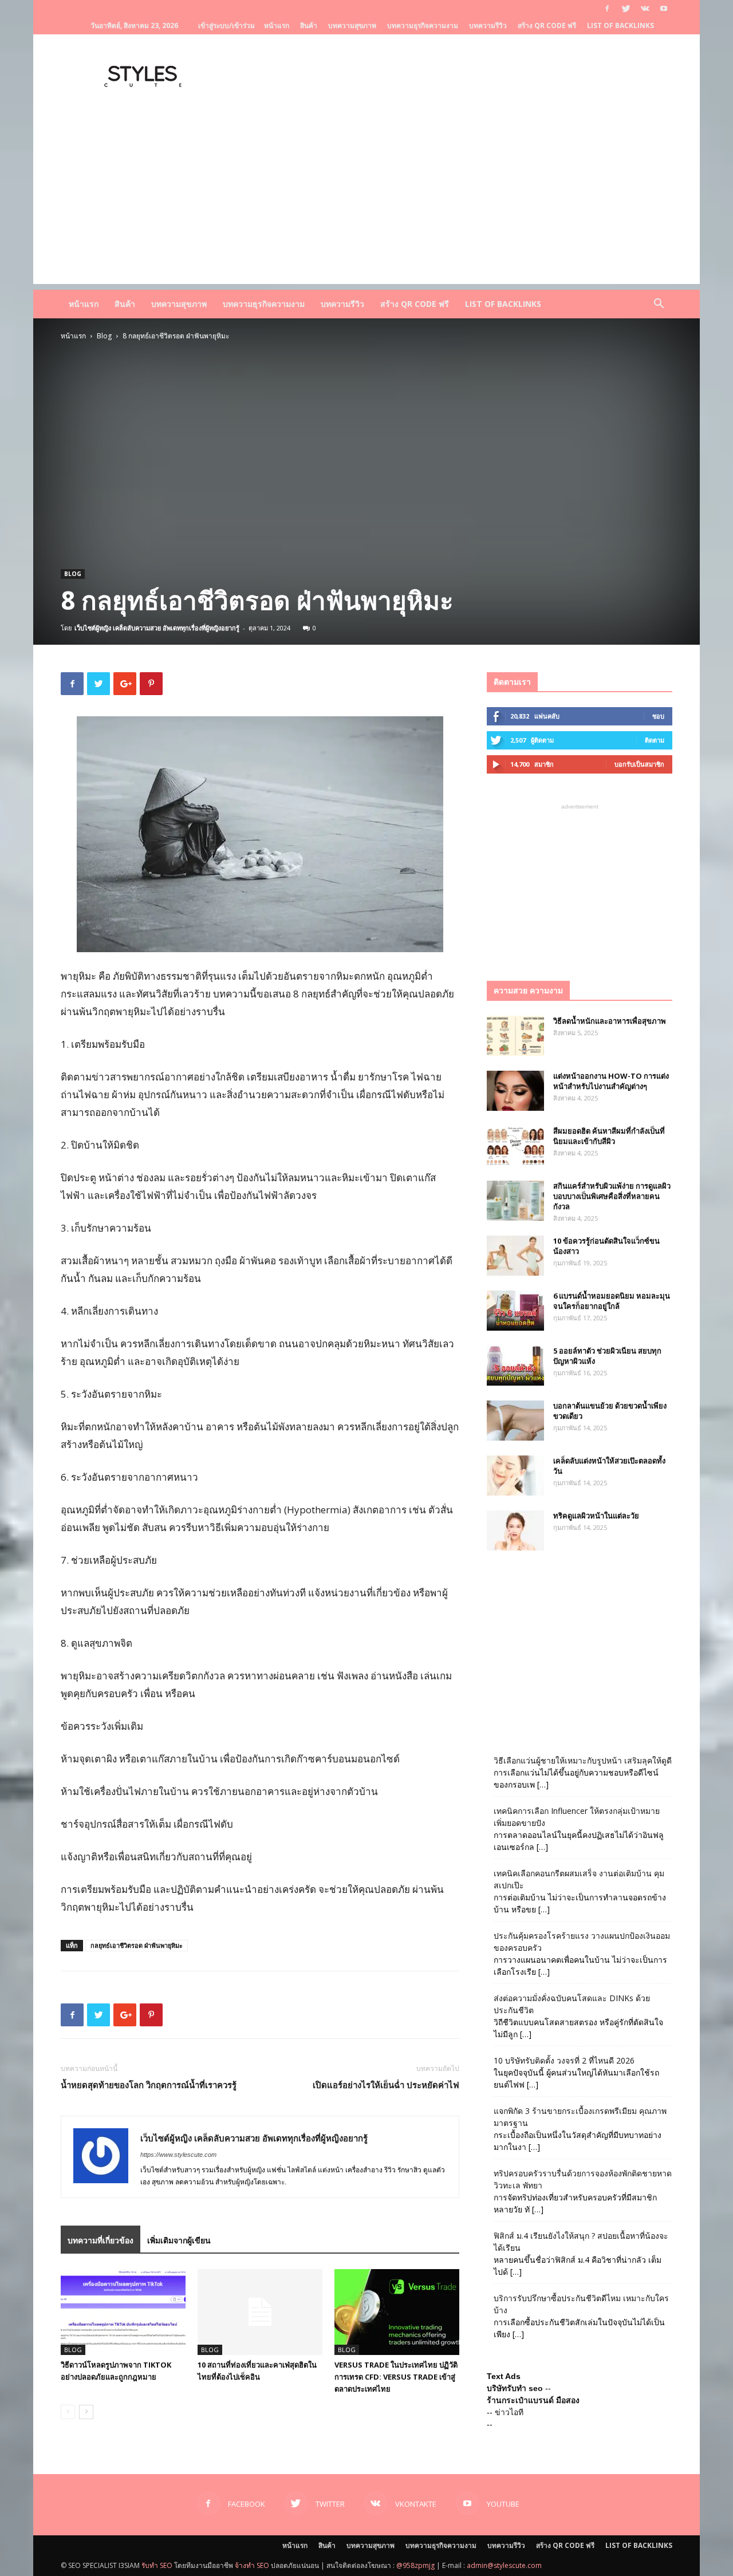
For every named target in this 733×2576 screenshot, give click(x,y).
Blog (104, 336)
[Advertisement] (366, 204)
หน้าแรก (277, 25)
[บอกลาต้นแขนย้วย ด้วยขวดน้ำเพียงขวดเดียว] (515, 1421)
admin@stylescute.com (504, 2565)
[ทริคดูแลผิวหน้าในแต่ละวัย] (515, 1530)
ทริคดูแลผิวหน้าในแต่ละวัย (596, 1516)
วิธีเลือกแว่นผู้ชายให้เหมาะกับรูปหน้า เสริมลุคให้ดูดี (583, 1760)
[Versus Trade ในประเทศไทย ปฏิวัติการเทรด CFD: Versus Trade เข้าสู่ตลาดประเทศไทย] (397, 2312)
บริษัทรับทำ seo (515, 2388)
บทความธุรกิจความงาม (423, 25)
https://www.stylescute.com (178, 2155)
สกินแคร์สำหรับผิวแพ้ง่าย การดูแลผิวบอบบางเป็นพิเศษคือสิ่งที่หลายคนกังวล (612, 1196)
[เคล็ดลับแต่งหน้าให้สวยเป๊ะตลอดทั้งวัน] (515, 1476)
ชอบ (658, 716)
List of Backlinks (620, 25)
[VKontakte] (645, 9)
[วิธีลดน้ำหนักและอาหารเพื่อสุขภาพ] (515, 1036)
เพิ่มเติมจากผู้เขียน (179, 2240)
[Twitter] (626, 9)
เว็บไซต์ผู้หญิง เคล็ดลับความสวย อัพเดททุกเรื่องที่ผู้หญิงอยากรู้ (157, 628)
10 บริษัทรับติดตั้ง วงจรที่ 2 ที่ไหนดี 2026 (564, 2060)
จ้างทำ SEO (252, 2565)
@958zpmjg (415, 2565)
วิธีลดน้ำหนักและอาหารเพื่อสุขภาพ (610, 1021)
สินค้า (309, 25)
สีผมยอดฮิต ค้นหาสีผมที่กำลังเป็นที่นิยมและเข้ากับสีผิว (609, 1136)
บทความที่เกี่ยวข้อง (101, 2240)
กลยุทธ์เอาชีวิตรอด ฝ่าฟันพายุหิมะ (137, 1945)
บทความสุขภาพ (352, 25)
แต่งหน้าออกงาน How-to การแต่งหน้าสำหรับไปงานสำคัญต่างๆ (611, 1081)
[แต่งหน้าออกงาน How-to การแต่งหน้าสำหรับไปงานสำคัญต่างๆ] (515, 1091)
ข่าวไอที (509, 2412)
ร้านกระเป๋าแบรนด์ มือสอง (533, 2400)
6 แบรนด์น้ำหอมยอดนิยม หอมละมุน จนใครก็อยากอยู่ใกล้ (612, 1301)
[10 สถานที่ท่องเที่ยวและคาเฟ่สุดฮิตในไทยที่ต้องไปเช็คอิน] (260, 2312)
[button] (659, 305)
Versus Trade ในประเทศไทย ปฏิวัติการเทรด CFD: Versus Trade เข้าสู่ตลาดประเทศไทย (396, 2377)
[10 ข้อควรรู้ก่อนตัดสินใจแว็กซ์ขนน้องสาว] (515, 1256)
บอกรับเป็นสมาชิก (639, 764)
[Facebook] (607, 9)
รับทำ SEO (157, 2565)
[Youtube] (664, 9)
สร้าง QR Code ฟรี (547, 25)
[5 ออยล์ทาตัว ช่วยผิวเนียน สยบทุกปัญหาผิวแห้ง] (515, 1366)
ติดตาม (655, 740)
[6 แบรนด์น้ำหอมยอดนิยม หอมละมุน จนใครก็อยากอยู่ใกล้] (515, 1311)
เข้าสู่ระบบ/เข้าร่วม (226, 25)
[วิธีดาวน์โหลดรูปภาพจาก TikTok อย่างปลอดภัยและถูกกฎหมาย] (123, 2312)
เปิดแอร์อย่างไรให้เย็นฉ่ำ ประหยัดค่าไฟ (386, 2085)
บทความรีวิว (488, 25)
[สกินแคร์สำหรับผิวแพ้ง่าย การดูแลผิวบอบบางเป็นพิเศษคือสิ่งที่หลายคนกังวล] (515, 1201)
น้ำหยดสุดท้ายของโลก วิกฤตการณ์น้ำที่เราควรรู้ (149, 2085)
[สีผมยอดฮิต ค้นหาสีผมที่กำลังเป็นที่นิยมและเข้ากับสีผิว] (515, 1146)
